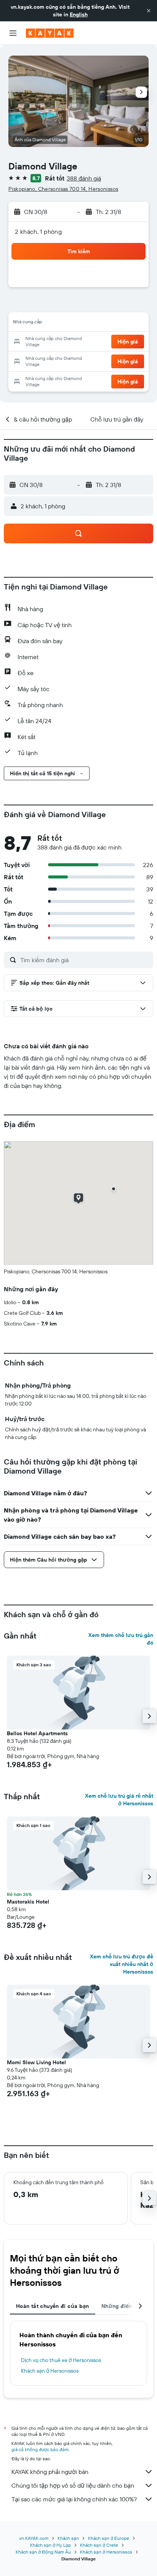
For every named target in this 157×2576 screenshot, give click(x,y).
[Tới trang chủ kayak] (50, 33)
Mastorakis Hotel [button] (28, 1902)
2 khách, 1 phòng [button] (38, 232)
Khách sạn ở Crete (99, 2545)
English (79, 14)
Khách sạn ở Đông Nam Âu (43, 2552)
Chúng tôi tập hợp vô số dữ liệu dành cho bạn (73, 2485)
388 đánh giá (84, 178)
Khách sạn (68, 2538)
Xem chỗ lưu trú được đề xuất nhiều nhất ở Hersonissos (122, 1964)
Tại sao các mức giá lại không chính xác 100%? (74, 2499)
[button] (149, 11)
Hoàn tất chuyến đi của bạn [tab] (53, 2306)
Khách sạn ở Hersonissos (50, 2371)
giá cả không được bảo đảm (40, 2449)
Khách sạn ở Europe (109, 2538)
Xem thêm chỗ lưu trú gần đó (121, 1639)
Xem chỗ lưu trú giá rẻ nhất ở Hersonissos (119, 1800)
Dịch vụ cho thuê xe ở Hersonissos (61, 2360)
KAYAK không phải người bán (50, 2472)
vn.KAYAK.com (34, 2538)
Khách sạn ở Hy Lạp (50, 2545)
